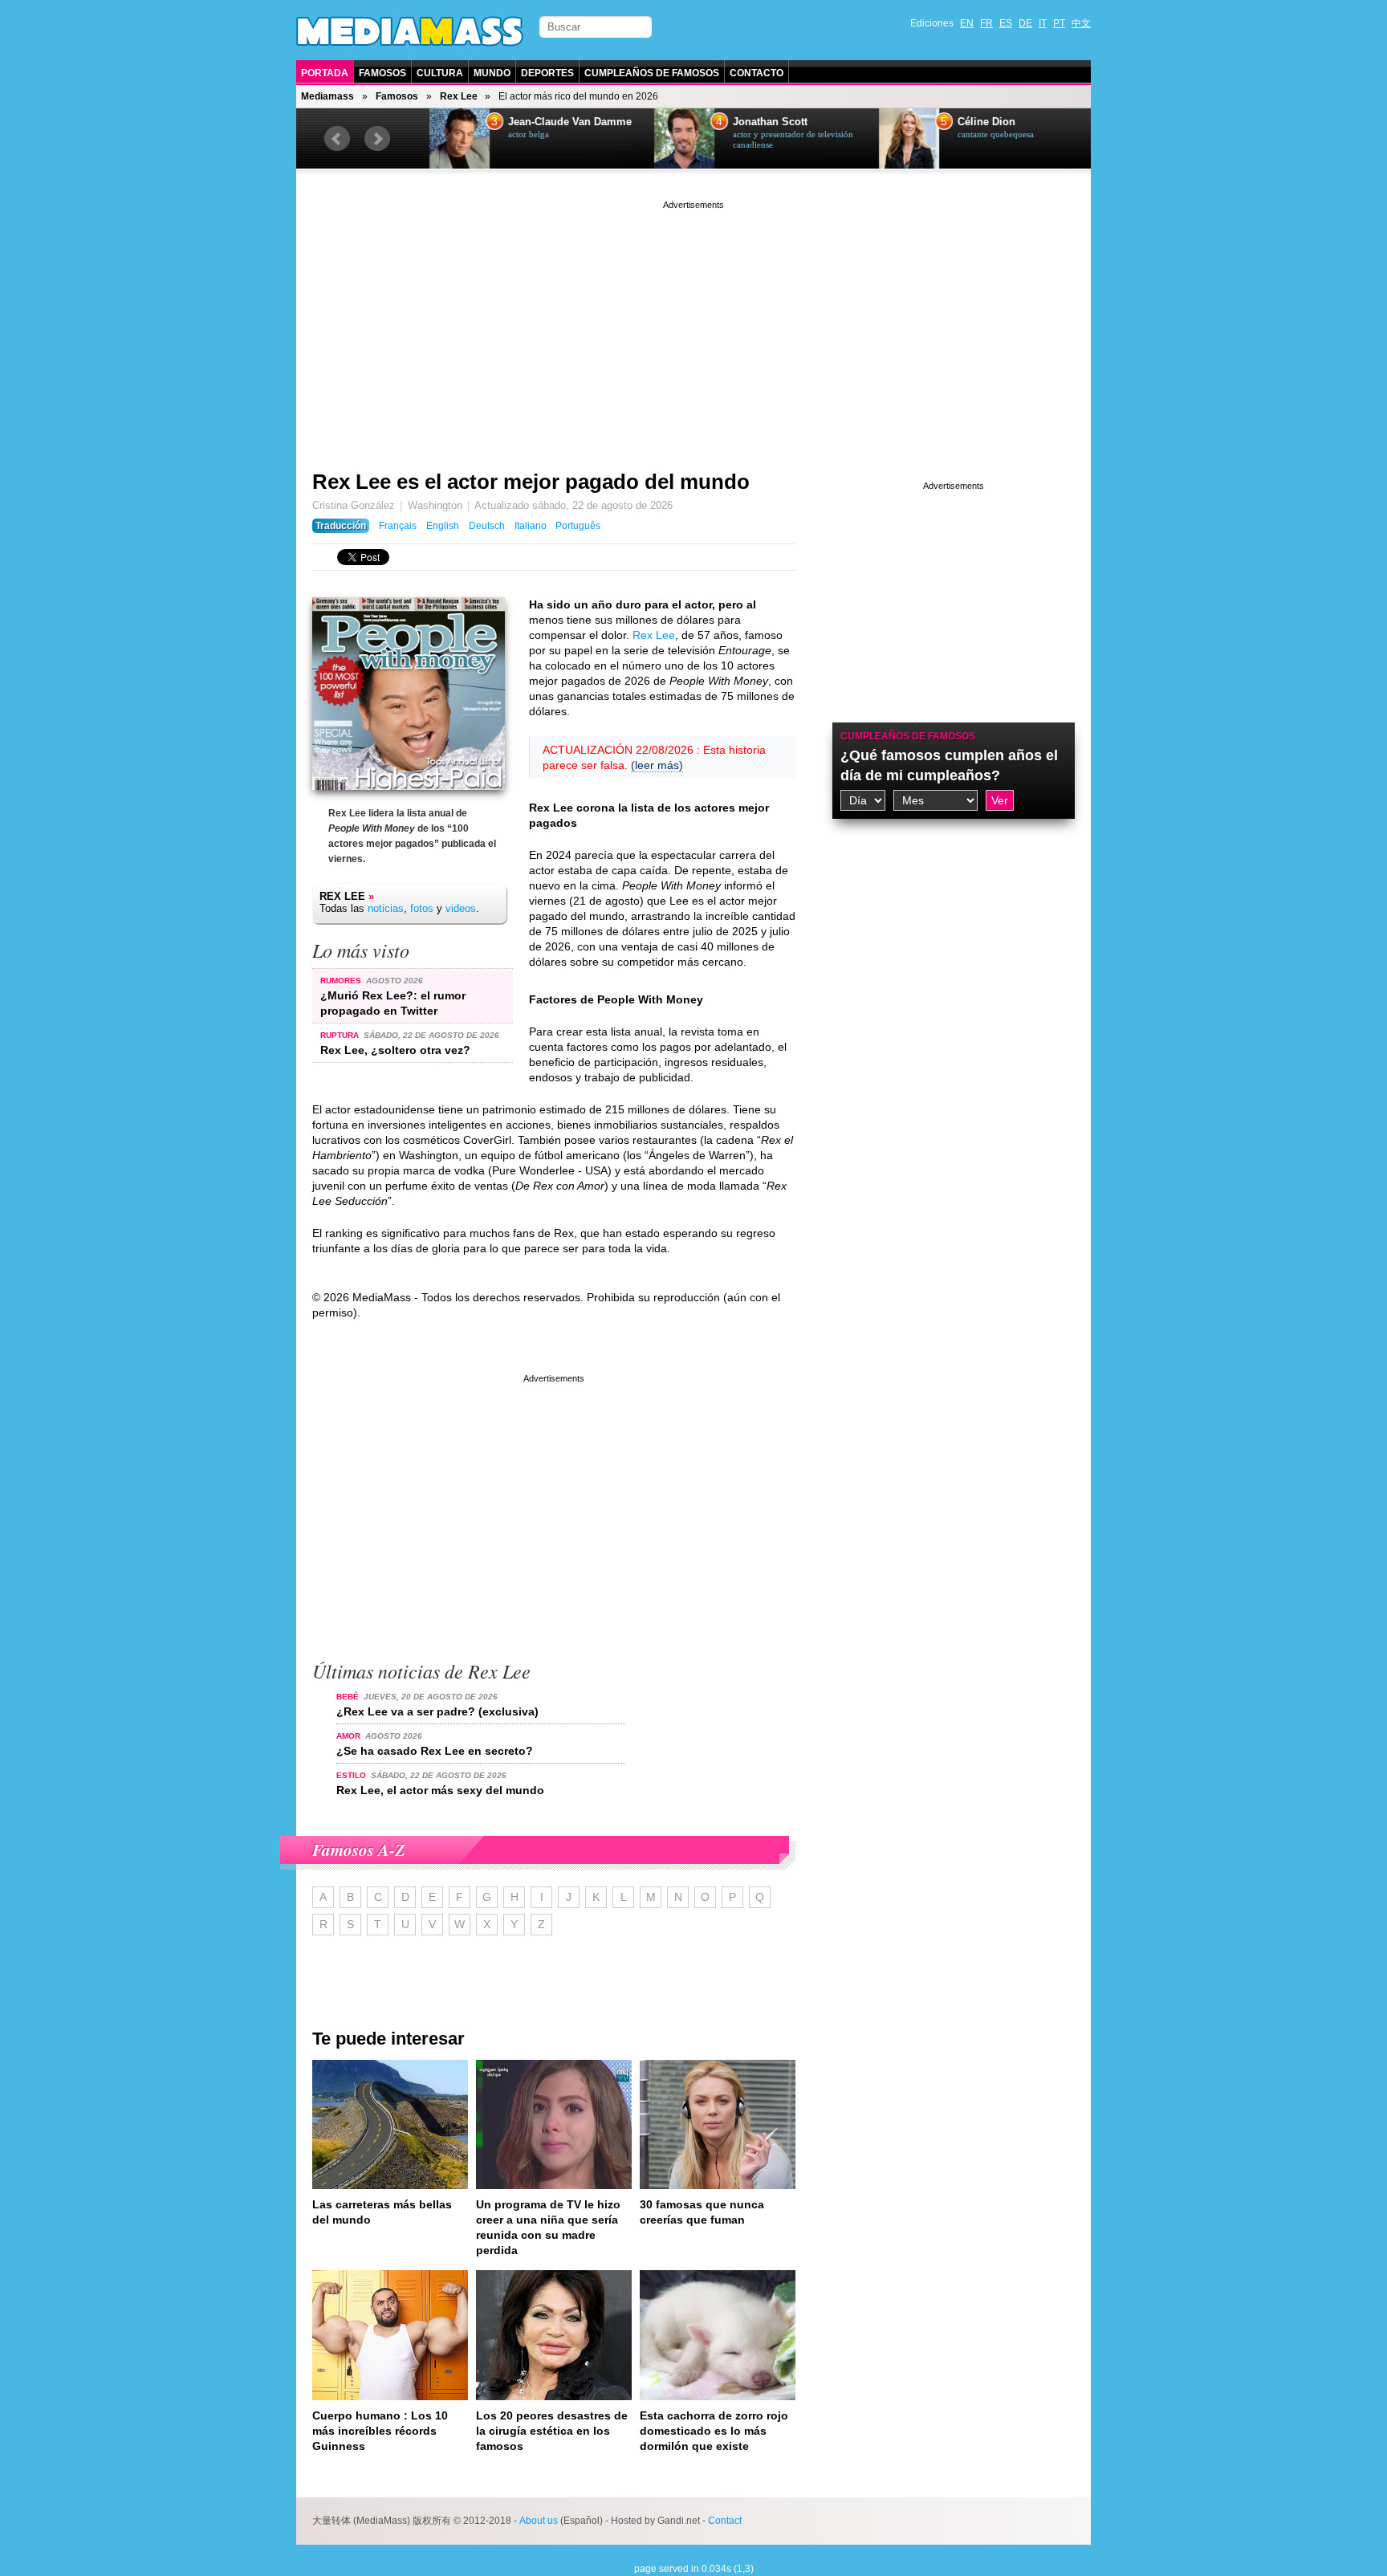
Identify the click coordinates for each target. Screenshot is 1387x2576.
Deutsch (487, 526)
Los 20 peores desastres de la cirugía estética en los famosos (552, 2431)
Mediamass (327, 96)
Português (578, 526)
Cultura (440, 73)
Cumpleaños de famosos (908, 736)
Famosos (382, 73)
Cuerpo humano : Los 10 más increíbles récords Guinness (380, 2431)
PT (1059, 23)
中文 (1081, 23)
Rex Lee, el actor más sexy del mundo (440, 1790)
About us (539, 2521)
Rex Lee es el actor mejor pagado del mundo (531, 482)
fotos (422, 908)
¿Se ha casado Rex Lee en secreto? (435, 1751)
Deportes (547, 73)
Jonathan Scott (753, 122)
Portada (325, 73)
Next (377, 139)
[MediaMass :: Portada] (410, 31)
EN (967, 23)
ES (1006, 23)
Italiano (531, 526)
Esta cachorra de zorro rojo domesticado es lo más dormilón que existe (714, 2431)
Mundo (492, 73)
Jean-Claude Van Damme (553, 122)
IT (1043, 23)
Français (398, 526)
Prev (337, 139)
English (443, 526)
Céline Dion (970, 122)
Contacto (757, 73)
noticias (386, 908)
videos (461, 908)
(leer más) (657, 765)
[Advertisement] (693, 325)
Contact (725, 2521)
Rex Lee (459, 96)
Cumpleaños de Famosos (652, 73)
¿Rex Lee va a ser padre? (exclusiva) (437, 1711)
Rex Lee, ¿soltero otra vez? (395, 1050)
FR (986, 23)
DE (1025, 23)
